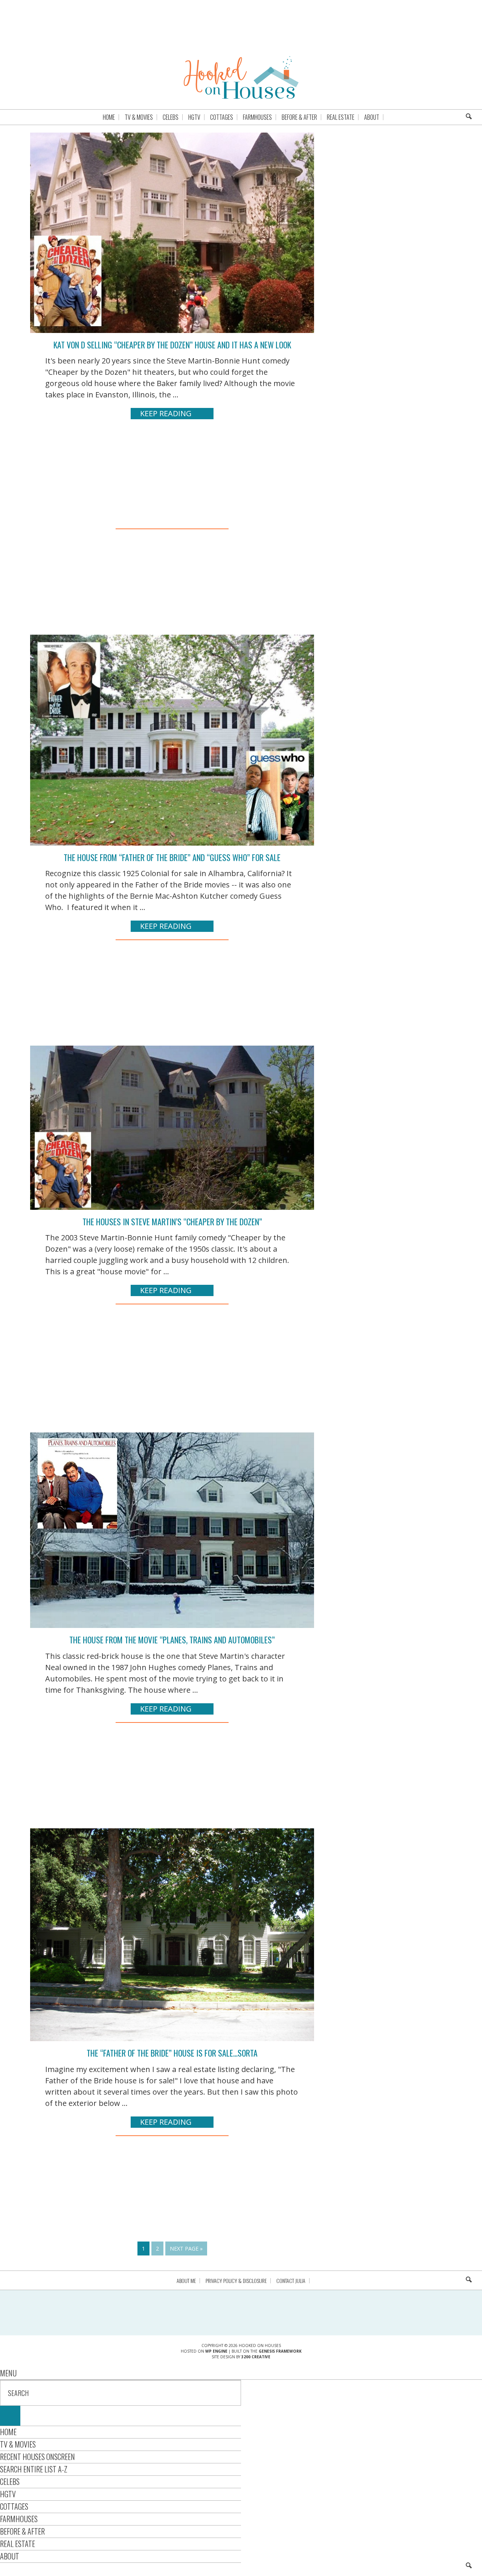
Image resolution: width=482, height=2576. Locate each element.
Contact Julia (291, 2281)
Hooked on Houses (241, 77)
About (10, 2556)
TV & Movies (18, 2444)
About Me (186, 2281)
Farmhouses (19, 2519)
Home (8, 2432)
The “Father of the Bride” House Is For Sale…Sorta (172, 2053)
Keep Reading (166, 413)
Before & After (22, 2531)
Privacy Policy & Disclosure (236, 2281)
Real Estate (18, 2544)
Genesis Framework (280, 2351)
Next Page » (186, 2248)
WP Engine (216, 2351)
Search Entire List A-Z (34, 2469)
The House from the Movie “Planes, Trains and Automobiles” (172, 1640)
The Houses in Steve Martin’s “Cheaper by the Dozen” (172, 1222)
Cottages (14, 2506)
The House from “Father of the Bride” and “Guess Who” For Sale (172, 857)
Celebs (10, 2481)
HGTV (8, 2494)
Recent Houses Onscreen (37, 2457)
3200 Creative (256, 2357)
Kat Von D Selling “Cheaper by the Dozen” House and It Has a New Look (172, 345)
